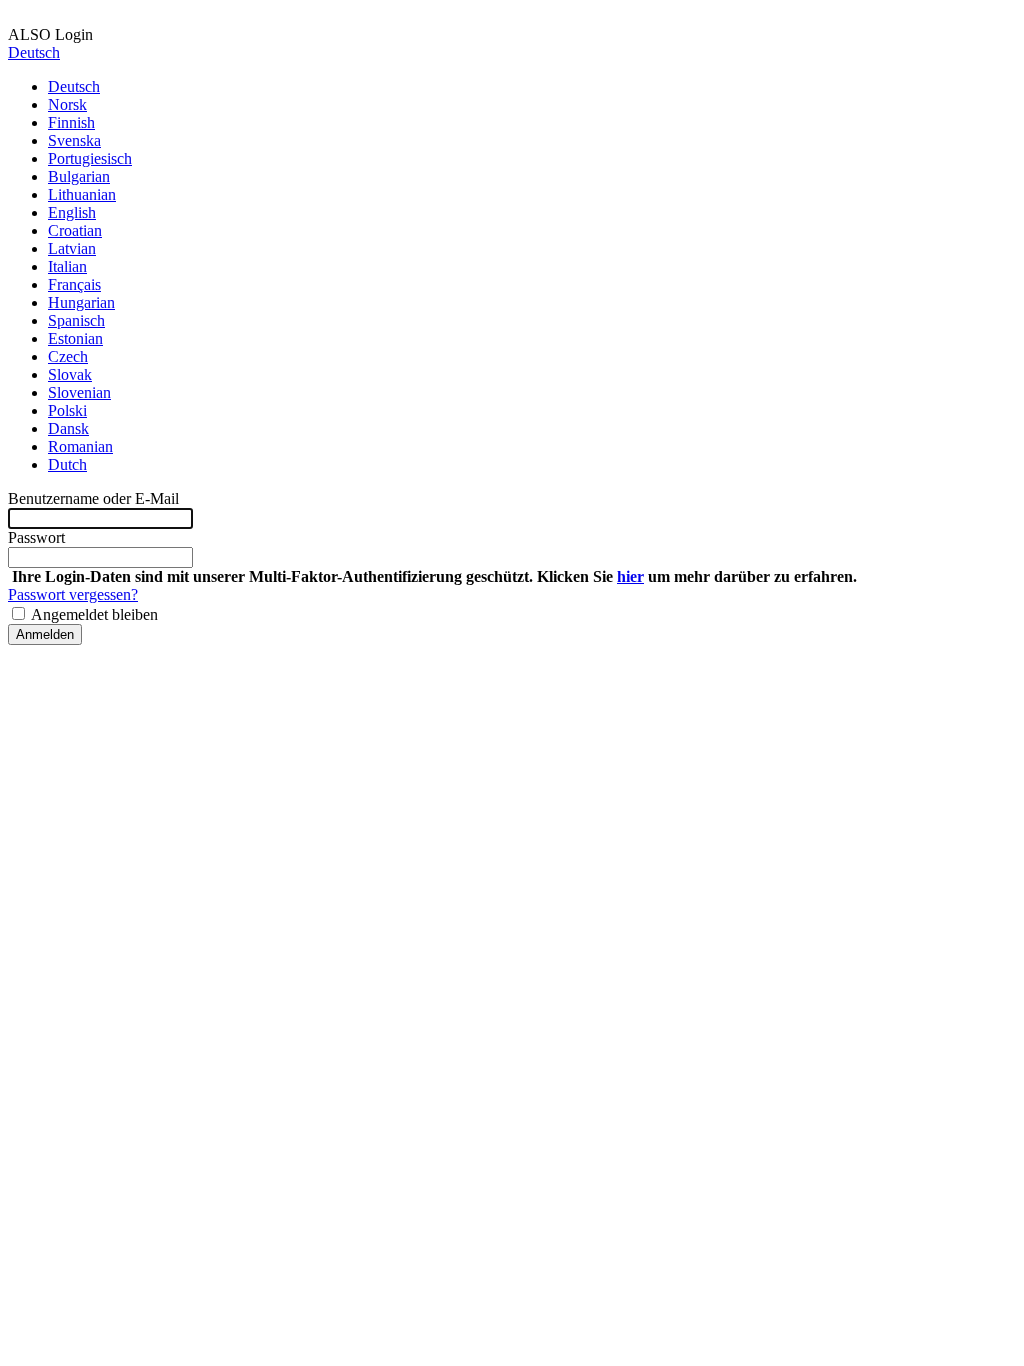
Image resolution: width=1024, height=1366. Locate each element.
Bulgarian (79, 176)
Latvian (72, 248)
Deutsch (34, 52)
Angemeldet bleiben (93, 614)
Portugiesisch (90, 158)
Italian (67, 266)
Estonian (75, 338)
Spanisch (76, 320)
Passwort (36, 537)
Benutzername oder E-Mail (93, 498)
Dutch (67, 464)
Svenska (74, 140)
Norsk (67, 104)
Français (74, 284)
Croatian (75, 230)
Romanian (80, 446)
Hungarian (81, 302)
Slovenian (79, 392)
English (72, 212)
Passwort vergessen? (73, 594)
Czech (68, 356)
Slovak (70, 374)
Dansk (68, 428)
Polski (67, 410)
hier (630, 576)
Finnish (71, 122)
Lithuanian (82, 194)
